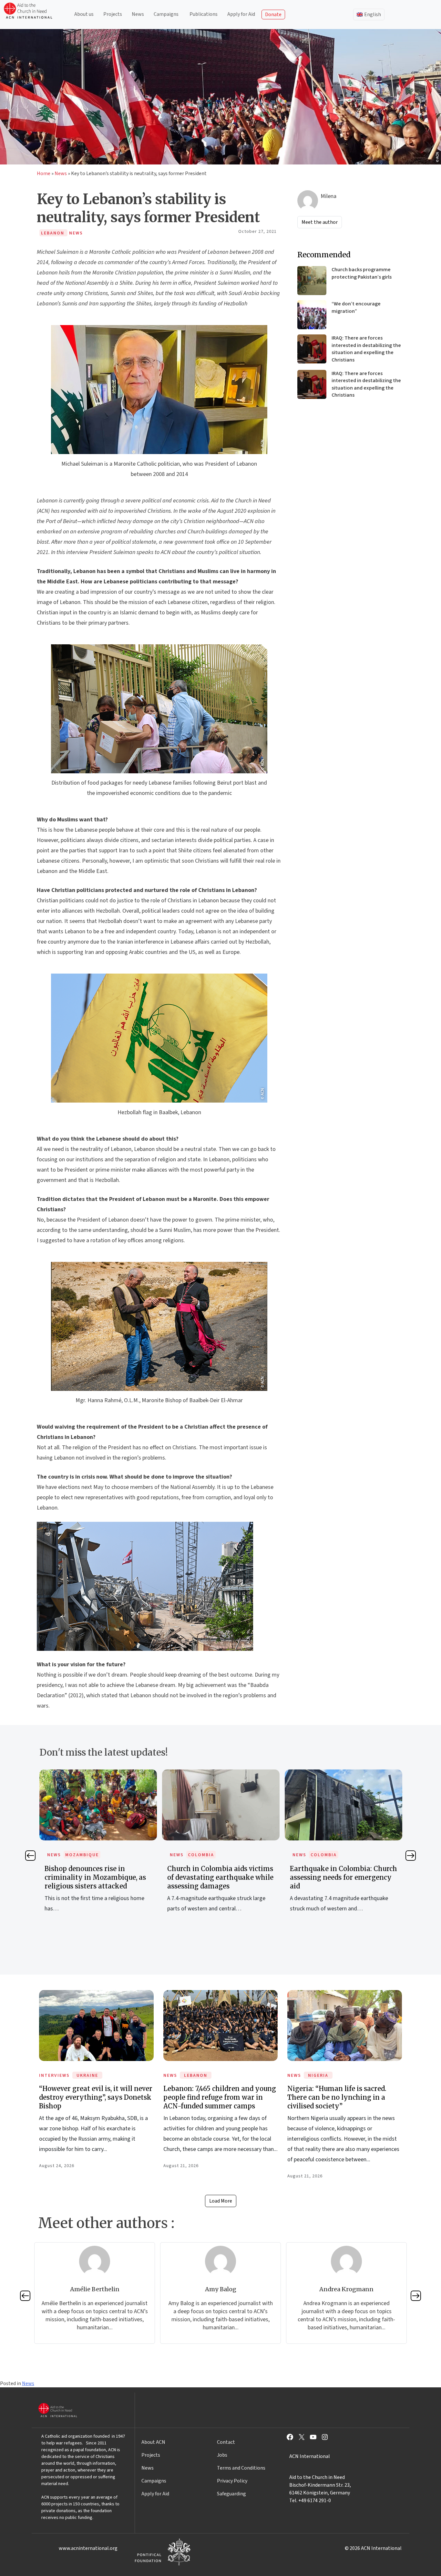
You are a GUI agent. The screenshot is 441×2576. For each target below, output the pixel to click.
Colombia (201, 1855)
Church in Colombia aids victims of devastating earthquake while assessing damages (220, 1877)
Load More (221, 2201)
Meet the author (320, 222)
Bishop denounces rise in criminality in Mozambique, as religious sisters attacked (95, 1877)
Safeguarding (231, 2494)
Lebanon (196, 2076)
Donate (273, 15)
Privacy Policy (232, 2481)
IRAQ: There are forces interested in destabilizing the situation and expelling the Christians (366, 349)
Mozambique (82, 1855)
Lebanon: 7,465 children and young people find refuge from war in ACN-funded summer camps (220, 2097)
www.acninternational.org (88, 2548)
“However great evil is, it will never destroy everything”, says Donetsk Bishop (96, 2097)
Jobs (222, 2455)
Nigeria (318, 2076)
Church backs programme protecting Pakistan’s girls (362, 273)
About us (84, 14)
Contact (226, 2442)
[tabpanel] (98, 1848)
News (138, 14)
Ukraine (87, 2076)
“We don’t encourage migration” (356, 307)
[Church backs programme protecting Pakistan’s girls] (312, 281)
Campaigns (166, 14)
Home (44, 173)
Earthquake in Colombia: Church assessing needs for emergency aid (344, 1877)
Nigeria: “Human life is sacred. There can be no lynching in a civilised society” (337, 2097)
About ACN (153, 2442)
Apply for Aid (241, 14)
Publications (204, 14)
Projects (113, 14)
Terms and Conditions (241, 2468)
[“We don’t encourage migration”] (312, 315)
